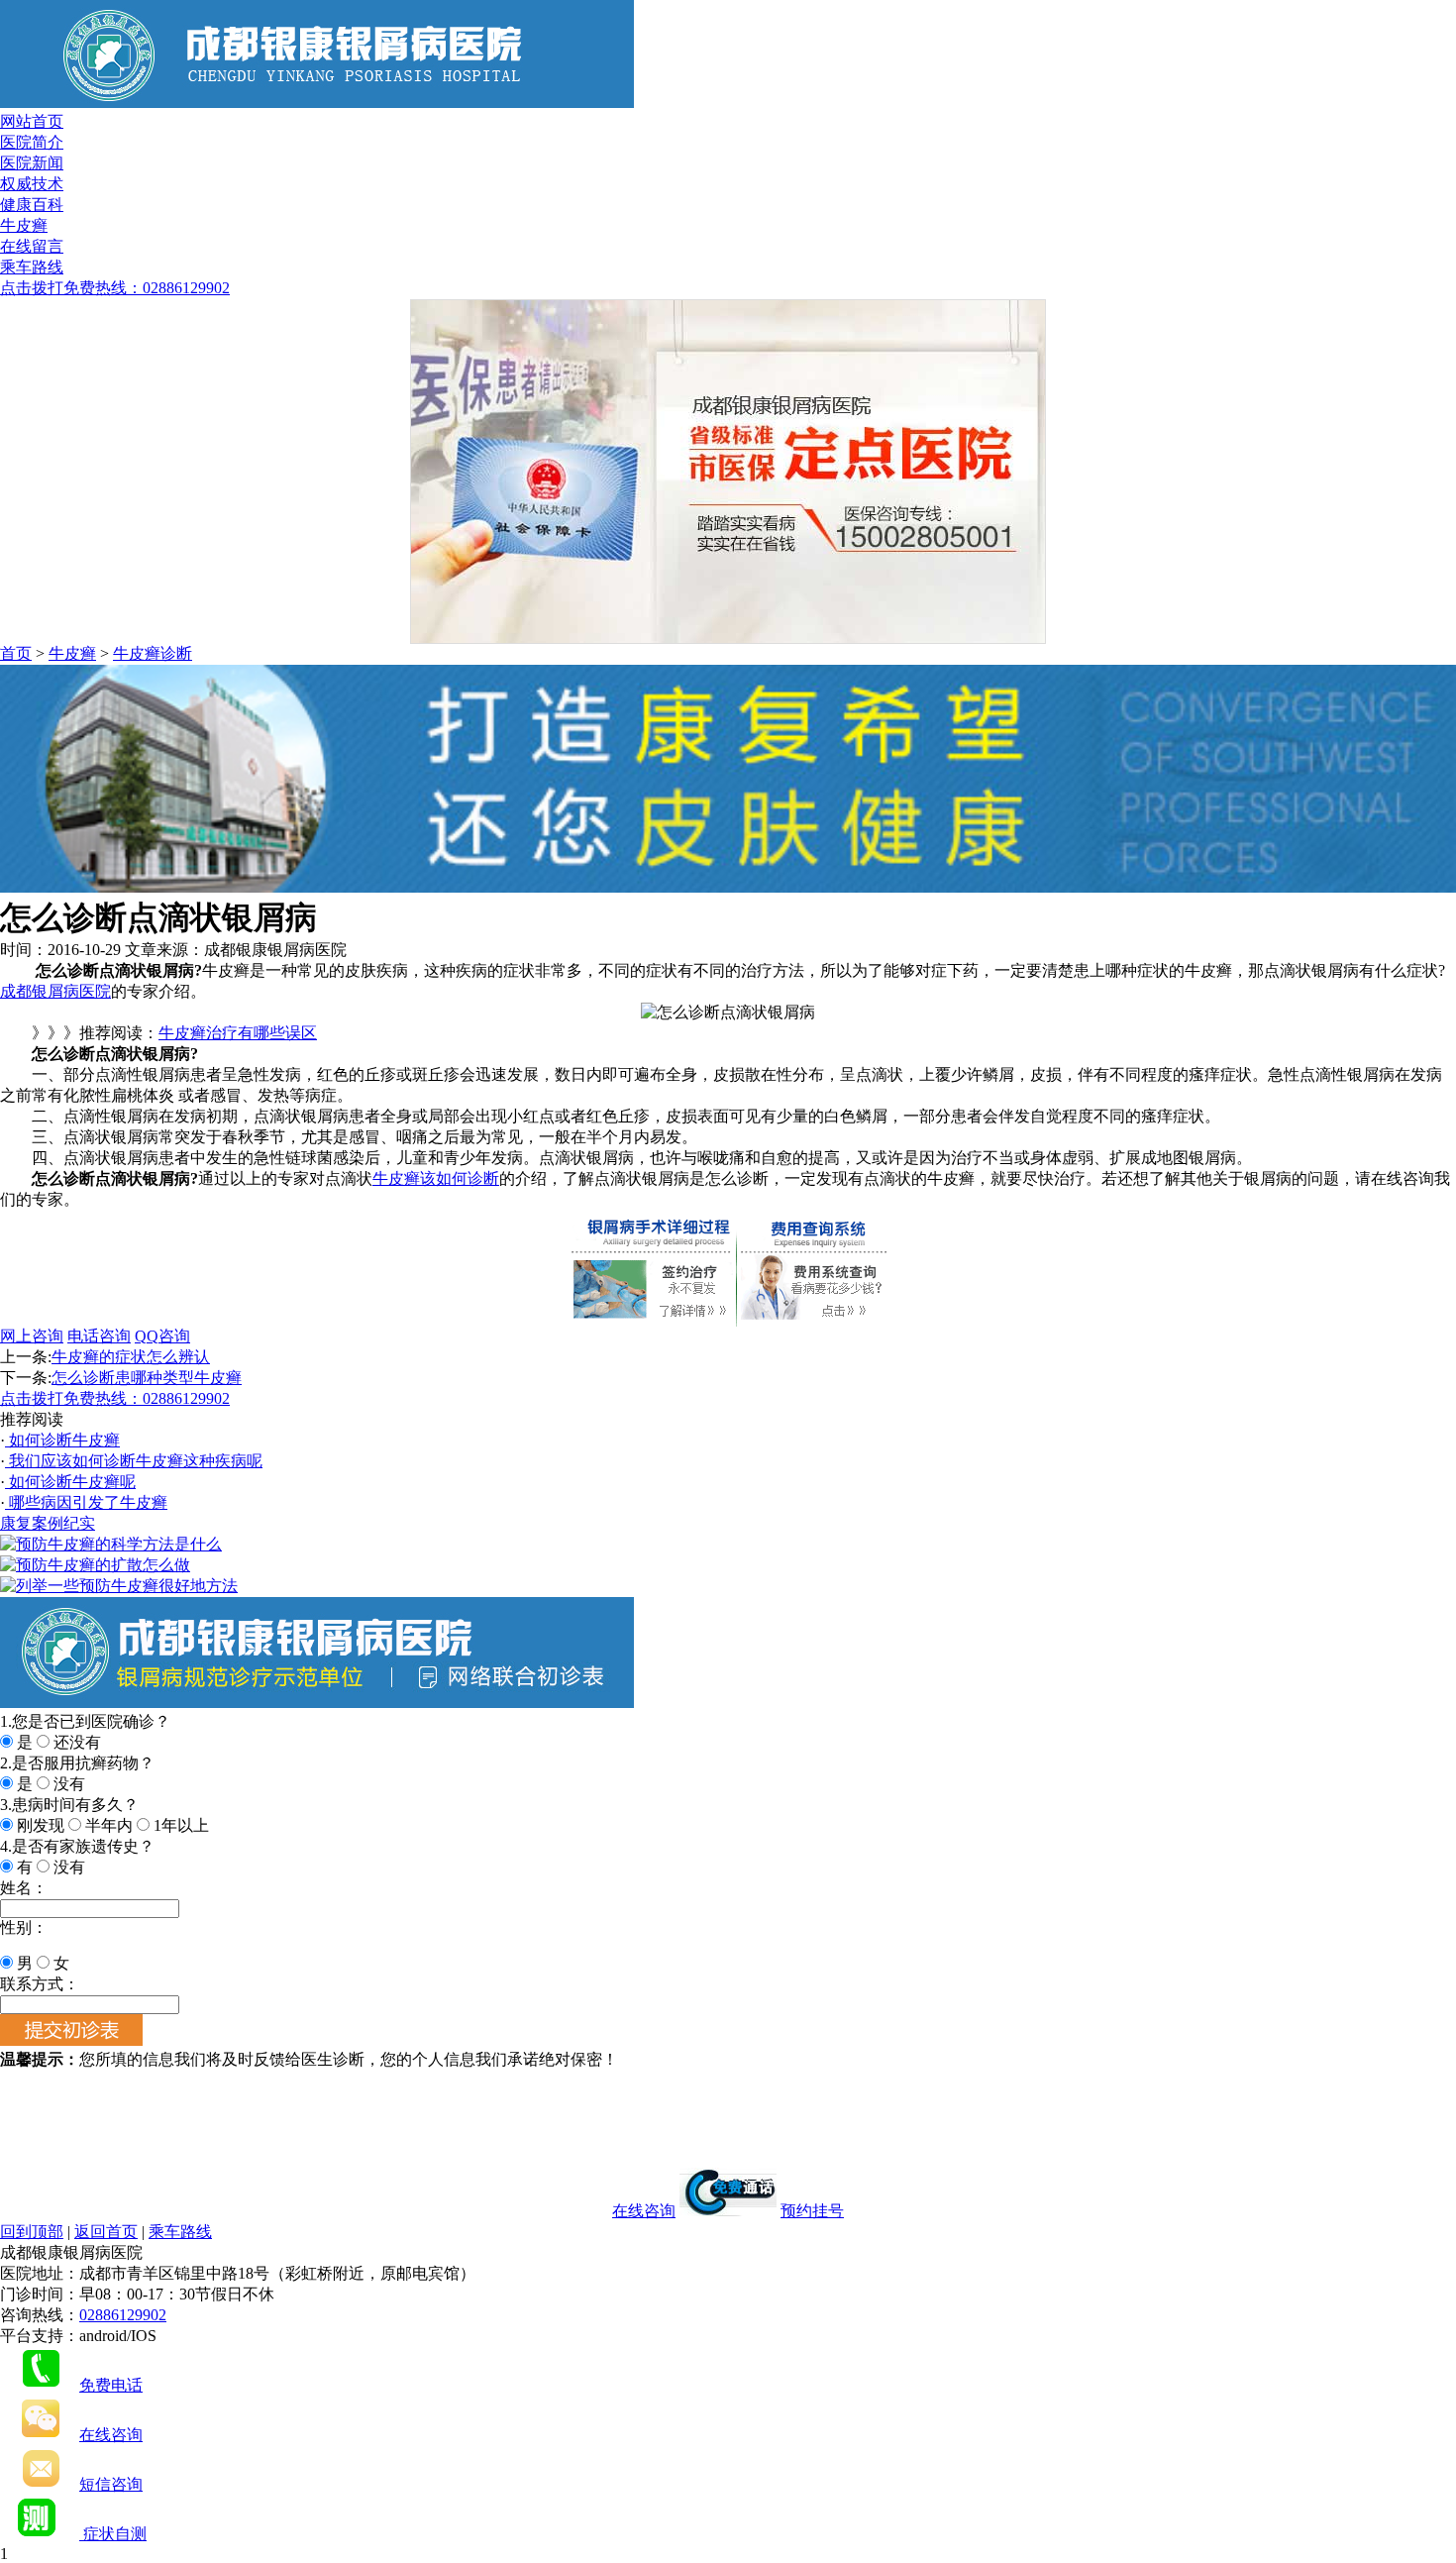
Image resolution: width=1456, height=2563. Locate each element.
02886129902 (123, 2315)
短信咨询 (111, 2484)
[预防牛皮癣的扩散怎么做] (95, 1565)
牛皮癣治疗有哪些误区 (238, 1033)
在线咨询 (644, 2211)
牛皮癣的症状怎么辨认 (131, 1357)
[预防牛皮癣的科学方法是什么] (111, 1544)
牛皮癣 (24, 225)
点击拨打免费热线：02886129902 (115, 288)
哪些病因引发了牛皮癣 (86, 1502)
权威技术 (32, 184)
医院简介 (32, 142)
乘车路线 (32, 267)
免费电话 (111, 2385)
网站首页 (32, 121)
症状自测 (113, 2534)
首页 (16, 653)
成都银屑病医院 (55, 991)
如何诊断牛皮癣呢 (70, 1482)
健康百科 (32, 205)
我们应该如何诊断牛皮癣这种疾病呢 (134, 1461)
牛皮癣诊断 (153, 653)
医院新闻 (32, 163)
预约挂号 (812, 2211)
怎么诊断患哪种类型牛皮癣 (147, 1378)
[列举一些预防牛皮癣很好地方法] (119, 1586)
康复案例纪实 (48, 1523)
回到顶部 (32, 2232)
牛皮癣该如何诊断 (436, 1178)
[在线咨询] (728, 887)
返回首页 (106, 2232)
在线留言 (32, 246)
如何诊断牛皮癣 (62, 1440)
